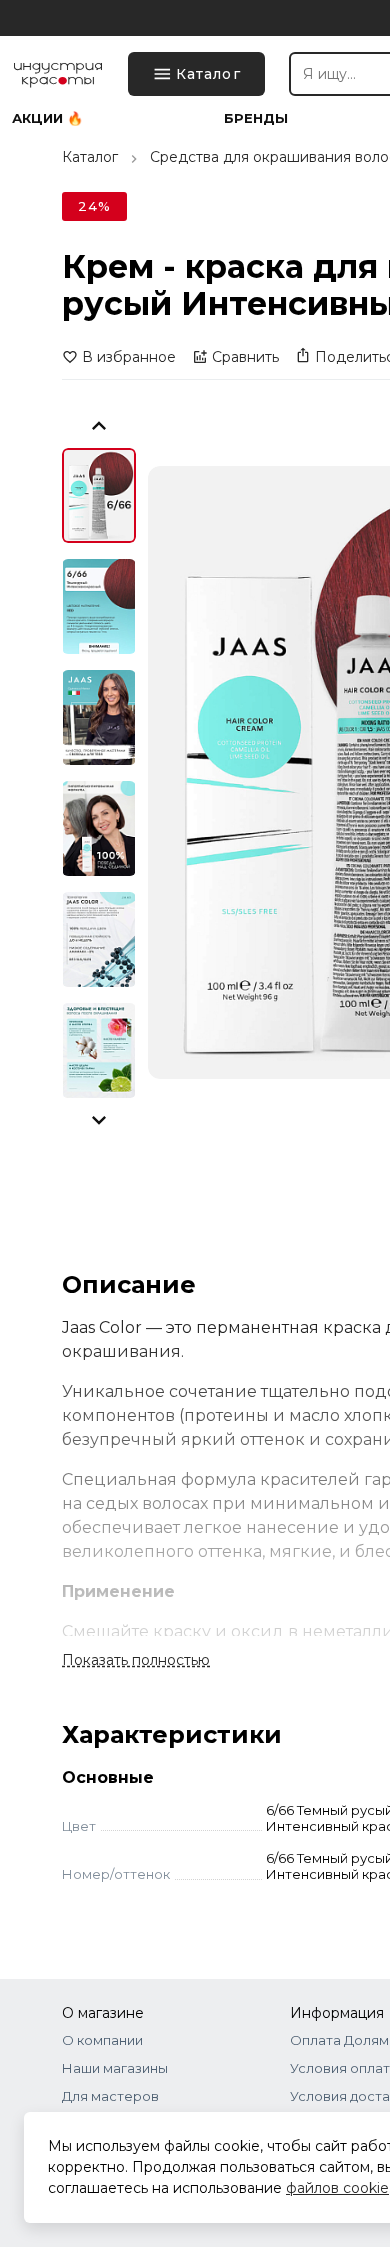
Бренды (256, 118)
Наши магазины (115, 2068)
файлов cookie (337, 2188)
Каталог (90, 157)
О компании (102, 2040)
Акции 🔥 (47, 118)
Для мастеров (110, 2096)
